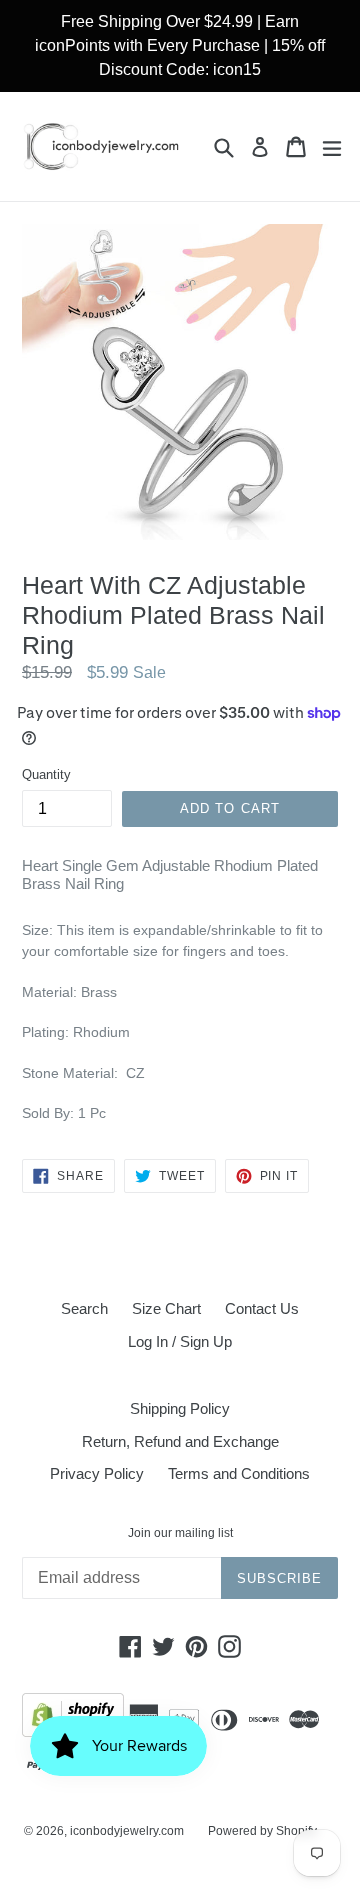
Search (84, 1308)
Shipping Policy (180, 1408)
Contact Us (262, 1308)
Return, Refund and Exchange (180, 1441)
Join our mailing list (180, 1533)
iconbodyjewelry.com (127, 1831)
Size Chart (166, 1308)
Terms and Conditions (239, 1473)
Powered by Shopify (262, 1831)
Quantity (46, 774)
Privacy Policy (97, 1473)
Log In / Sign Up (180, 1341)
